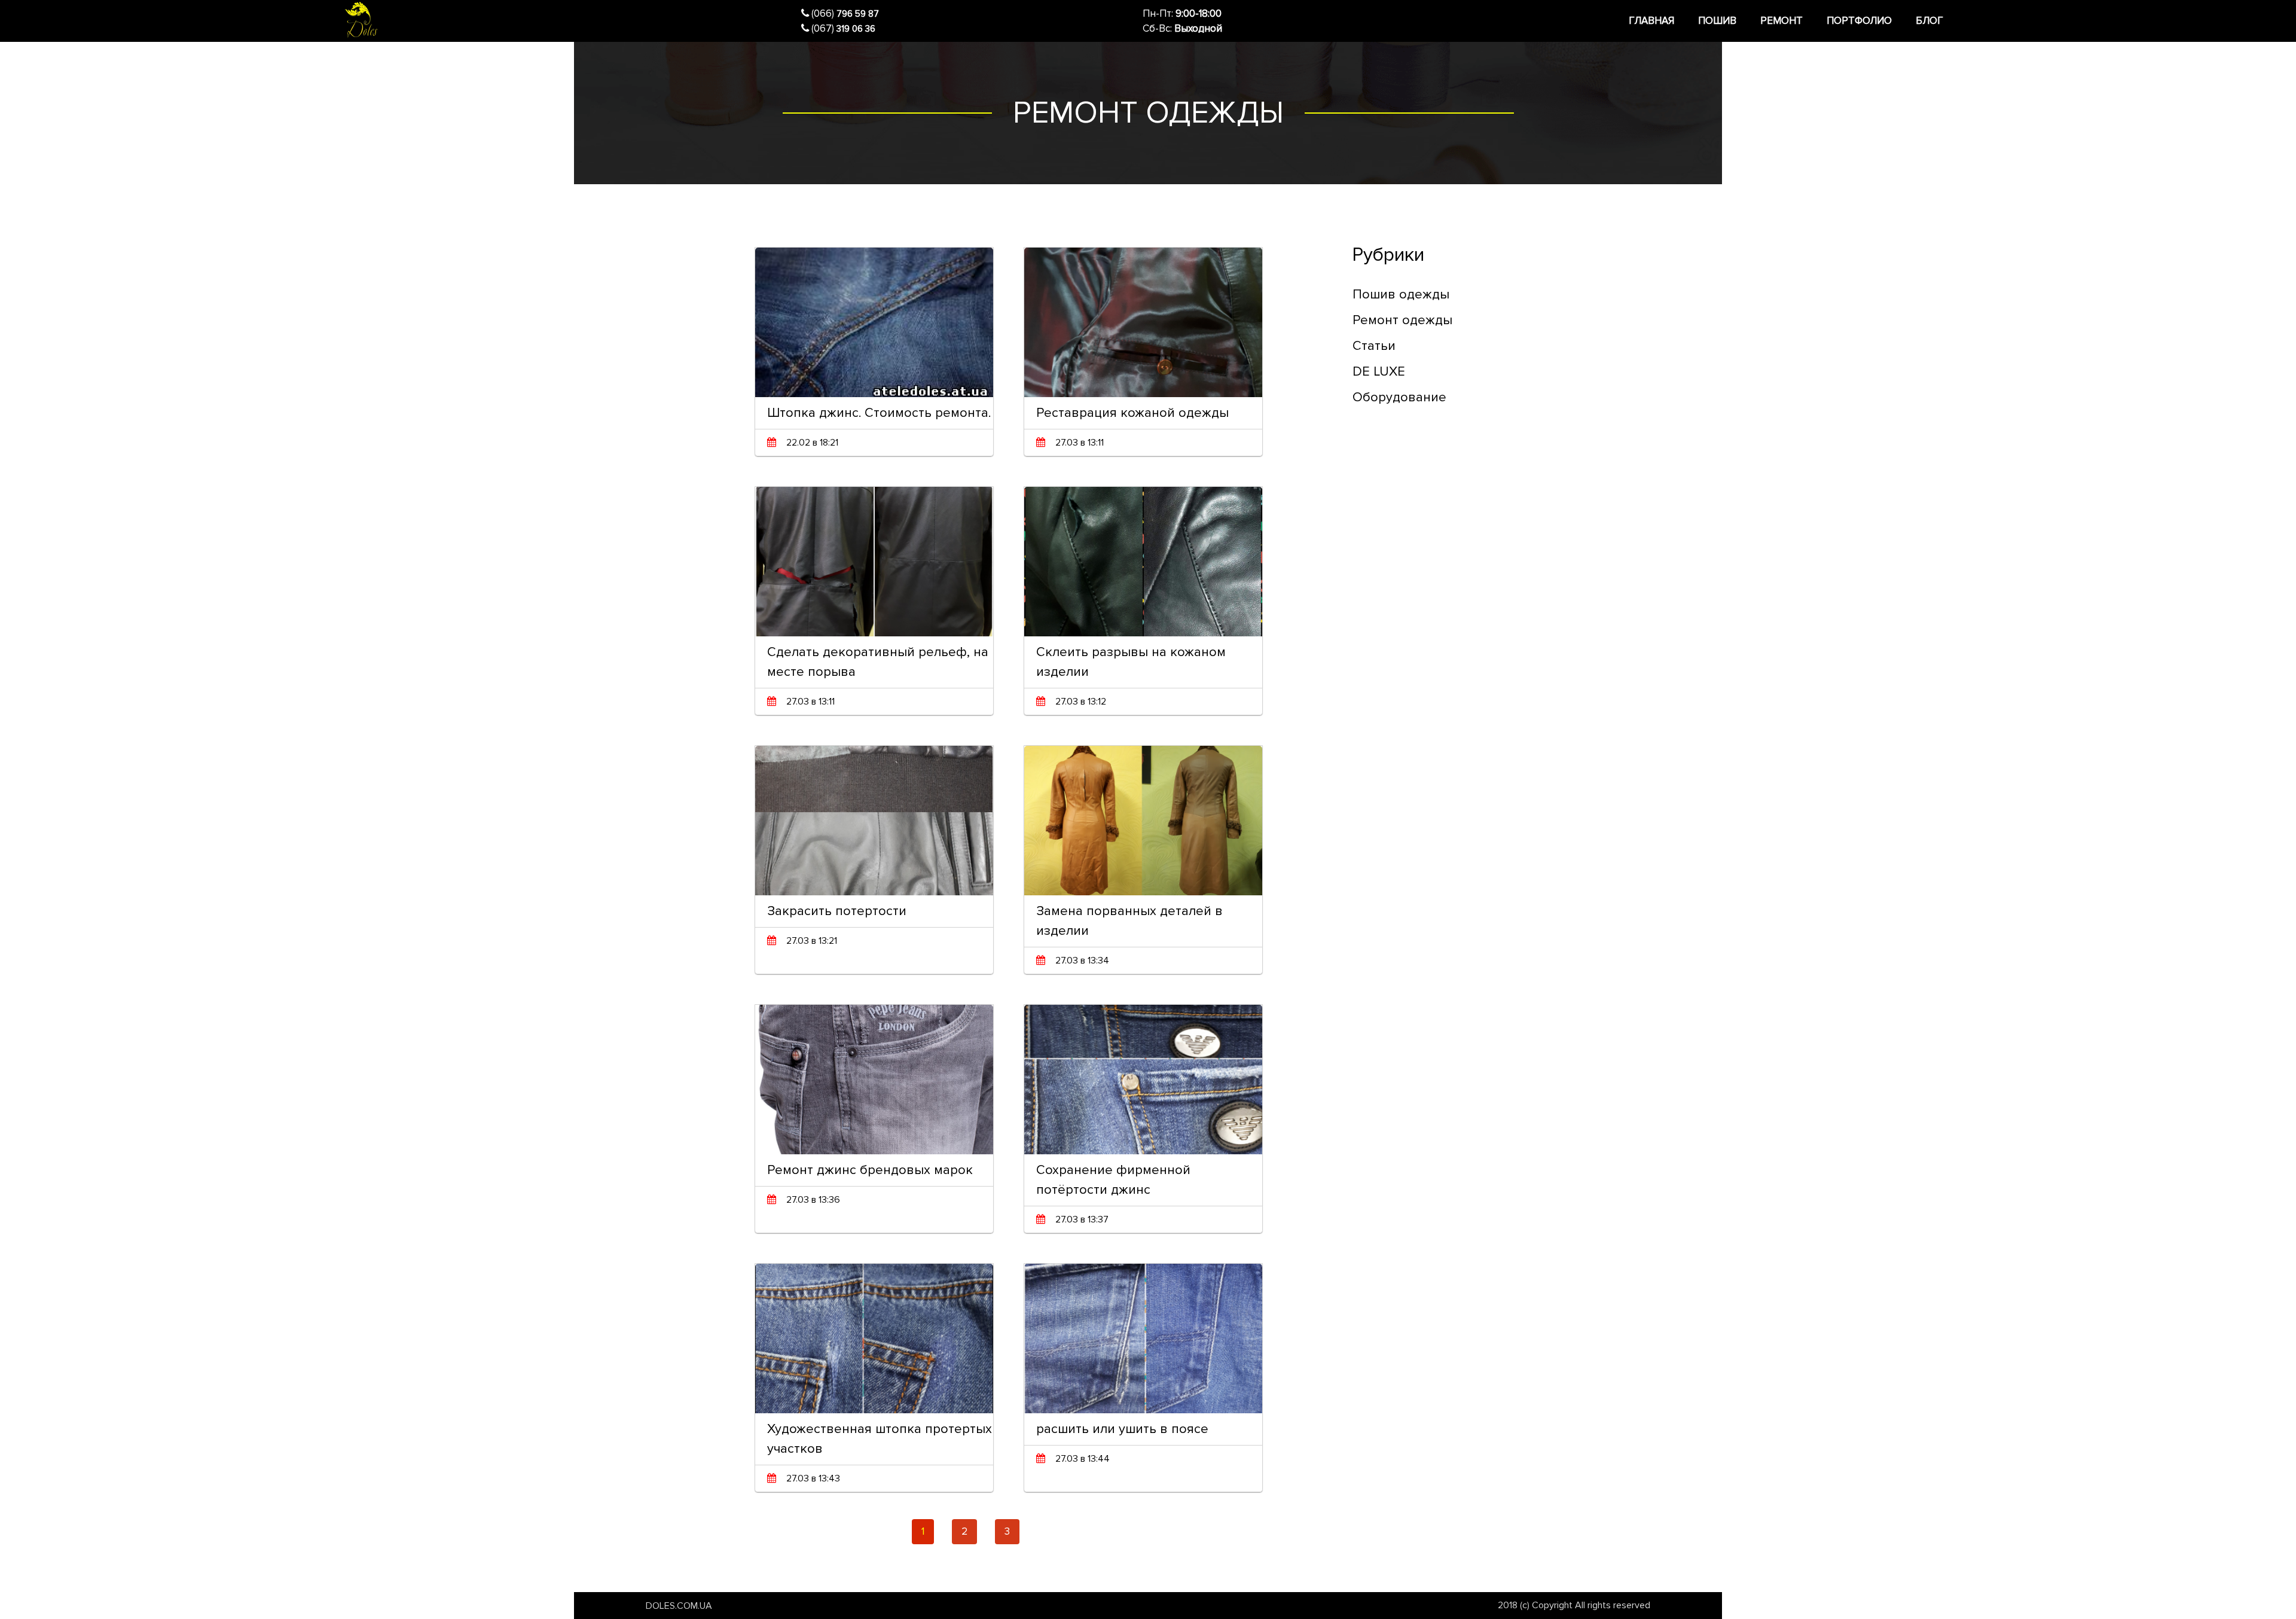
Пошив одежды (1401, 295)
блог (1929, 21)
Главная (1651, 21)
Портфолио (1859, 21)
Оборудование (1399, 397)
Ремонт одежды (1402, 320)
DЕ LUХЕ (1379, 372)
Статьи (1374, 346)
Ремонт (1781, 21)
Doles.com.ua (679, 1606)
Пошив (1717, 21)
